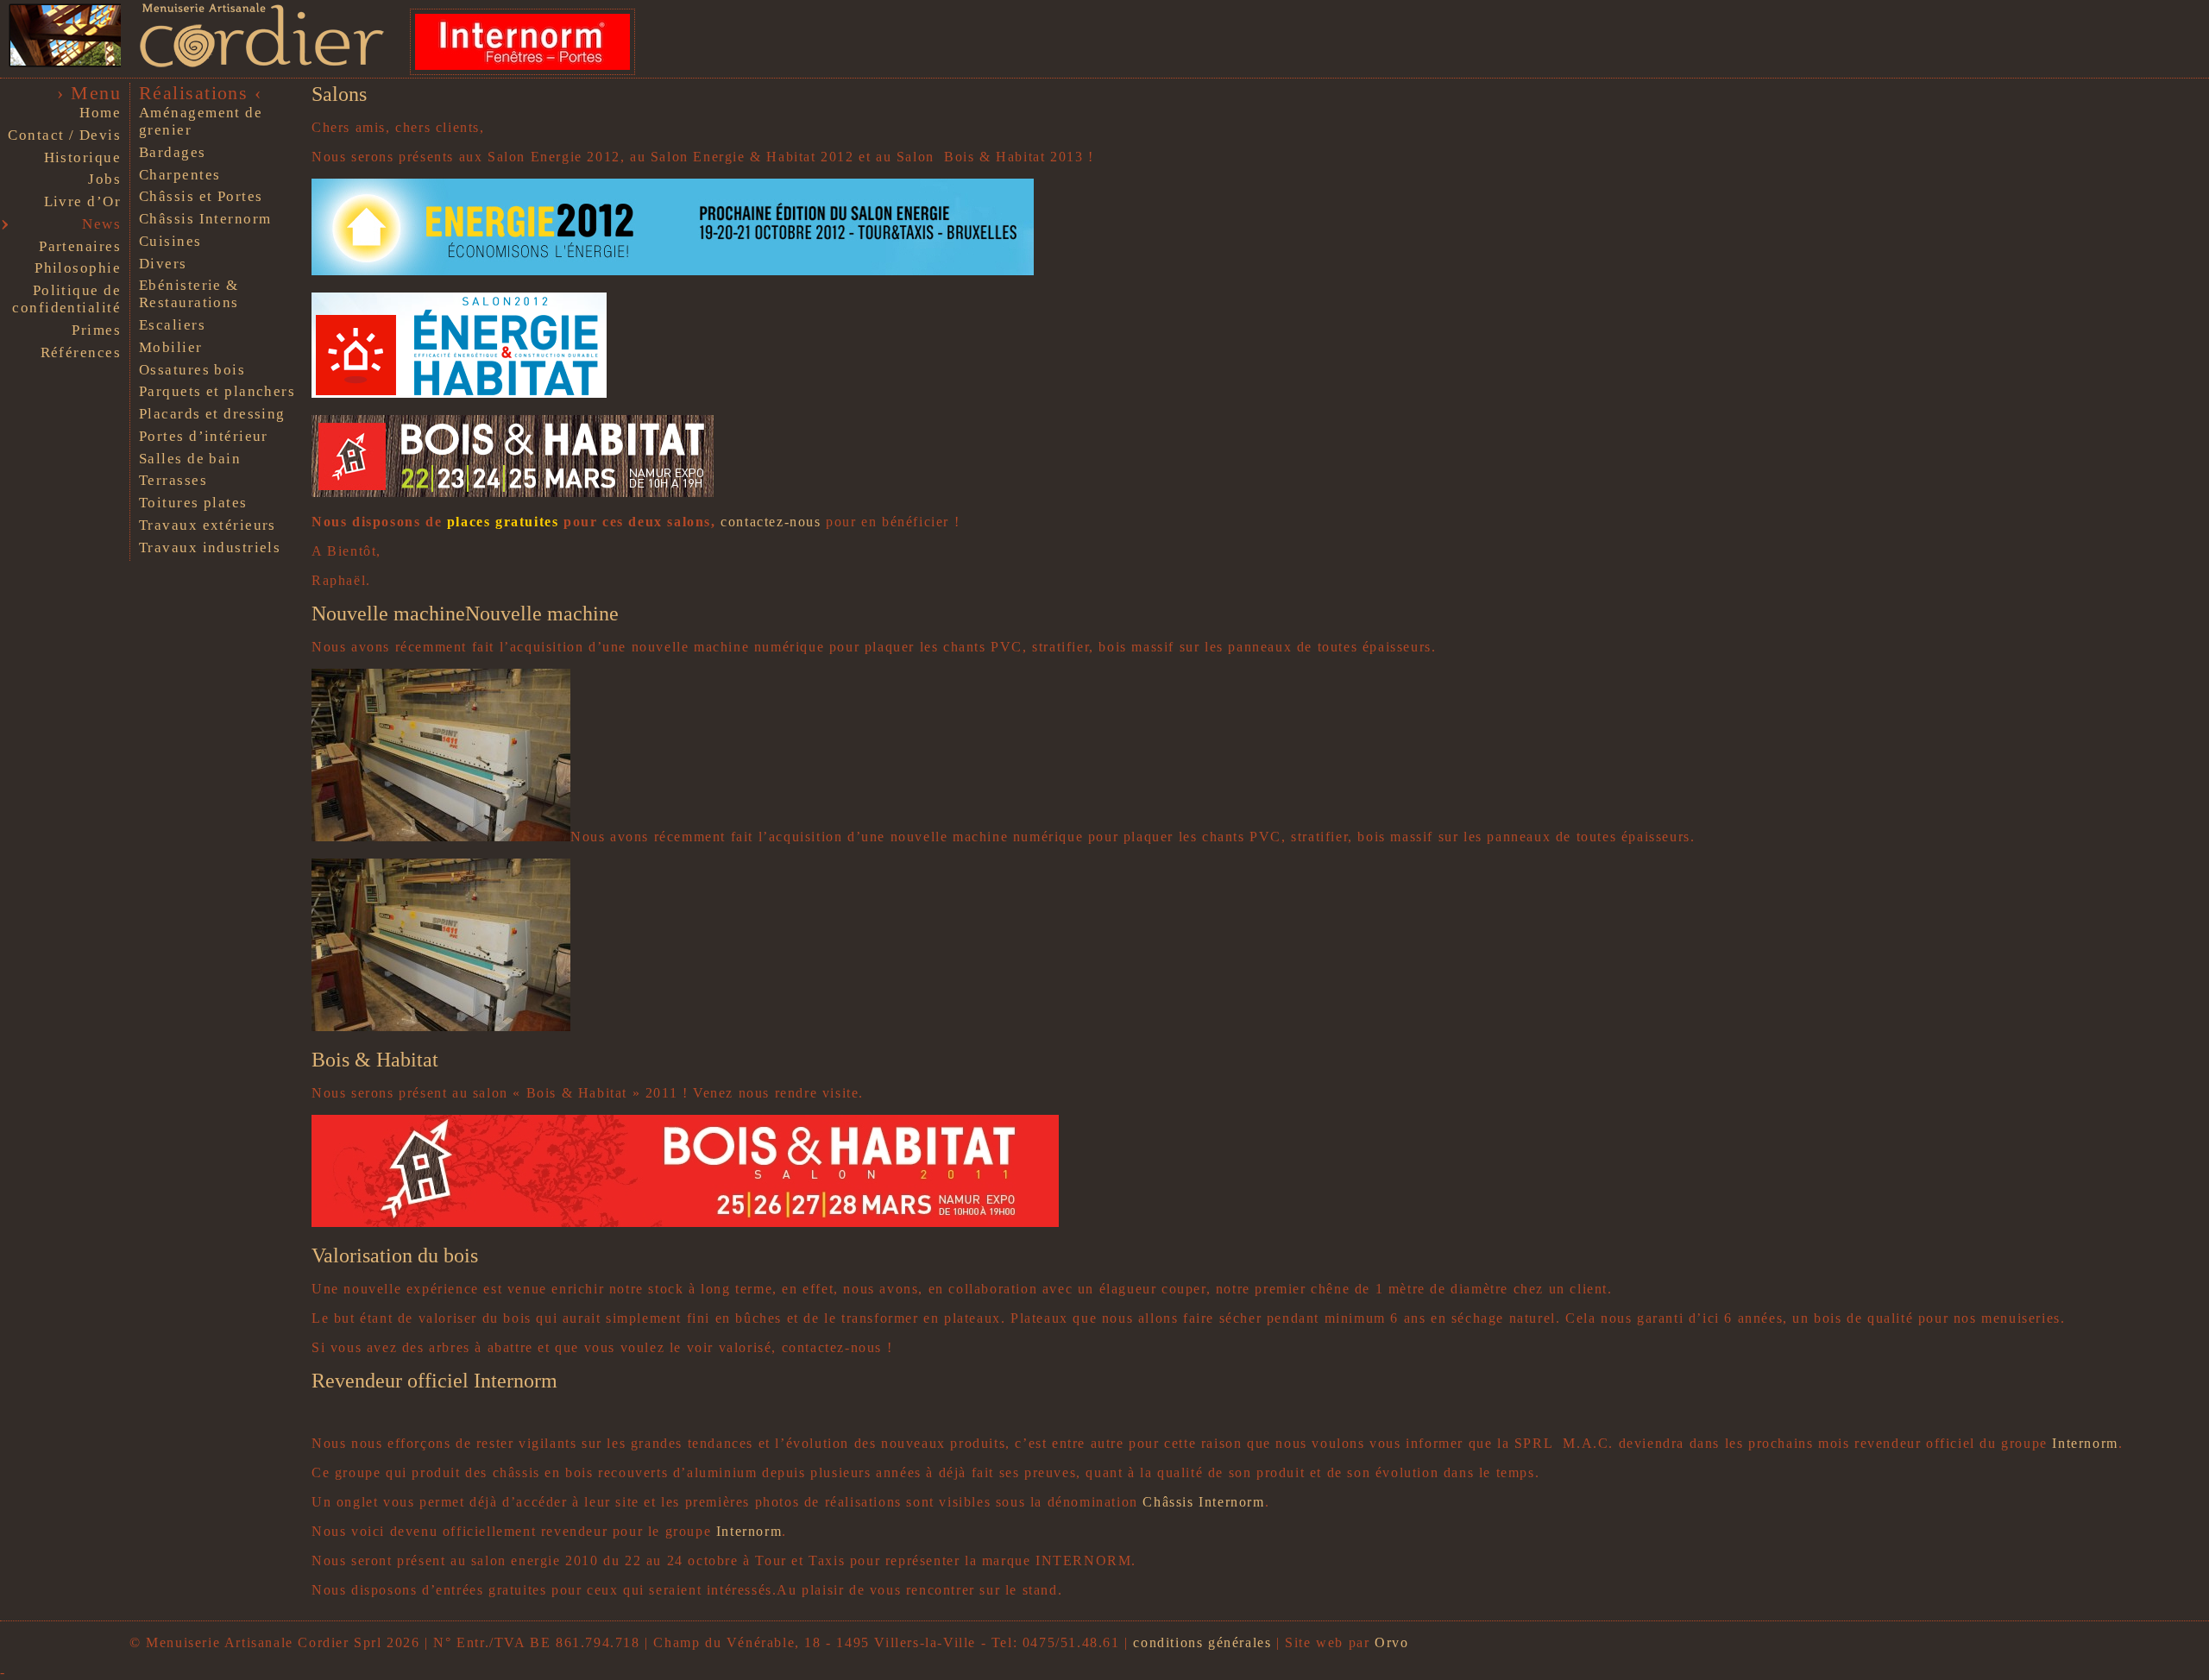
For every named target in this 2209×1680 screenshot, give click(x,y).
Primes (96, 330)
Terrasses (173, 480)
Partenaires (80, 246)
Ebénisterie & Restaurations (189, 294)
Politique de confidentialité (66, 299)
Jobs (104, 179)
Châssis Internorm (205, 219)
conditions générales (1202, 1642)
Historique (82, 157)
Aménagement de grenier (201, 121)
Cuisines (170, 241)
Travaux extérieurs (208, 525)
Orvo (1391, 1642)
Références (81, 352)
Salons (339, 94)
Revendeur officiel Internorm (434, 1381)
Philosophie (78, 268)
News (101, 224)
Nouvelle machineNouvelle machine (465, 613)
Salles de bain (190, 459)
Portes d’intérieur (204, 436)
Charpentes (179, 175)
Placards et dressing (212, 414)
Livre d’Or (82, 201)
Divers (163, 264)
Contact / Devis (64, 135)
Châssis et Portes (201, 196)
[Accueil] (253, 64)
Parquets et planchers (217, 391)
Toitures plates (193, 503)
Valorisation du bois (395, 1255)
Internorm (2085, 1443)
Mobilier (171, 347)
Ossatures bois (192, 370)
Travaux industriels (210, 547)
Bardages (173, 152)
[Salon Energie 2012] (673, 271)
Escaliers (172, 325)
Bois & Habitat (375, 1060)
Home (100, 113)
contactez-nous (771, 522)
